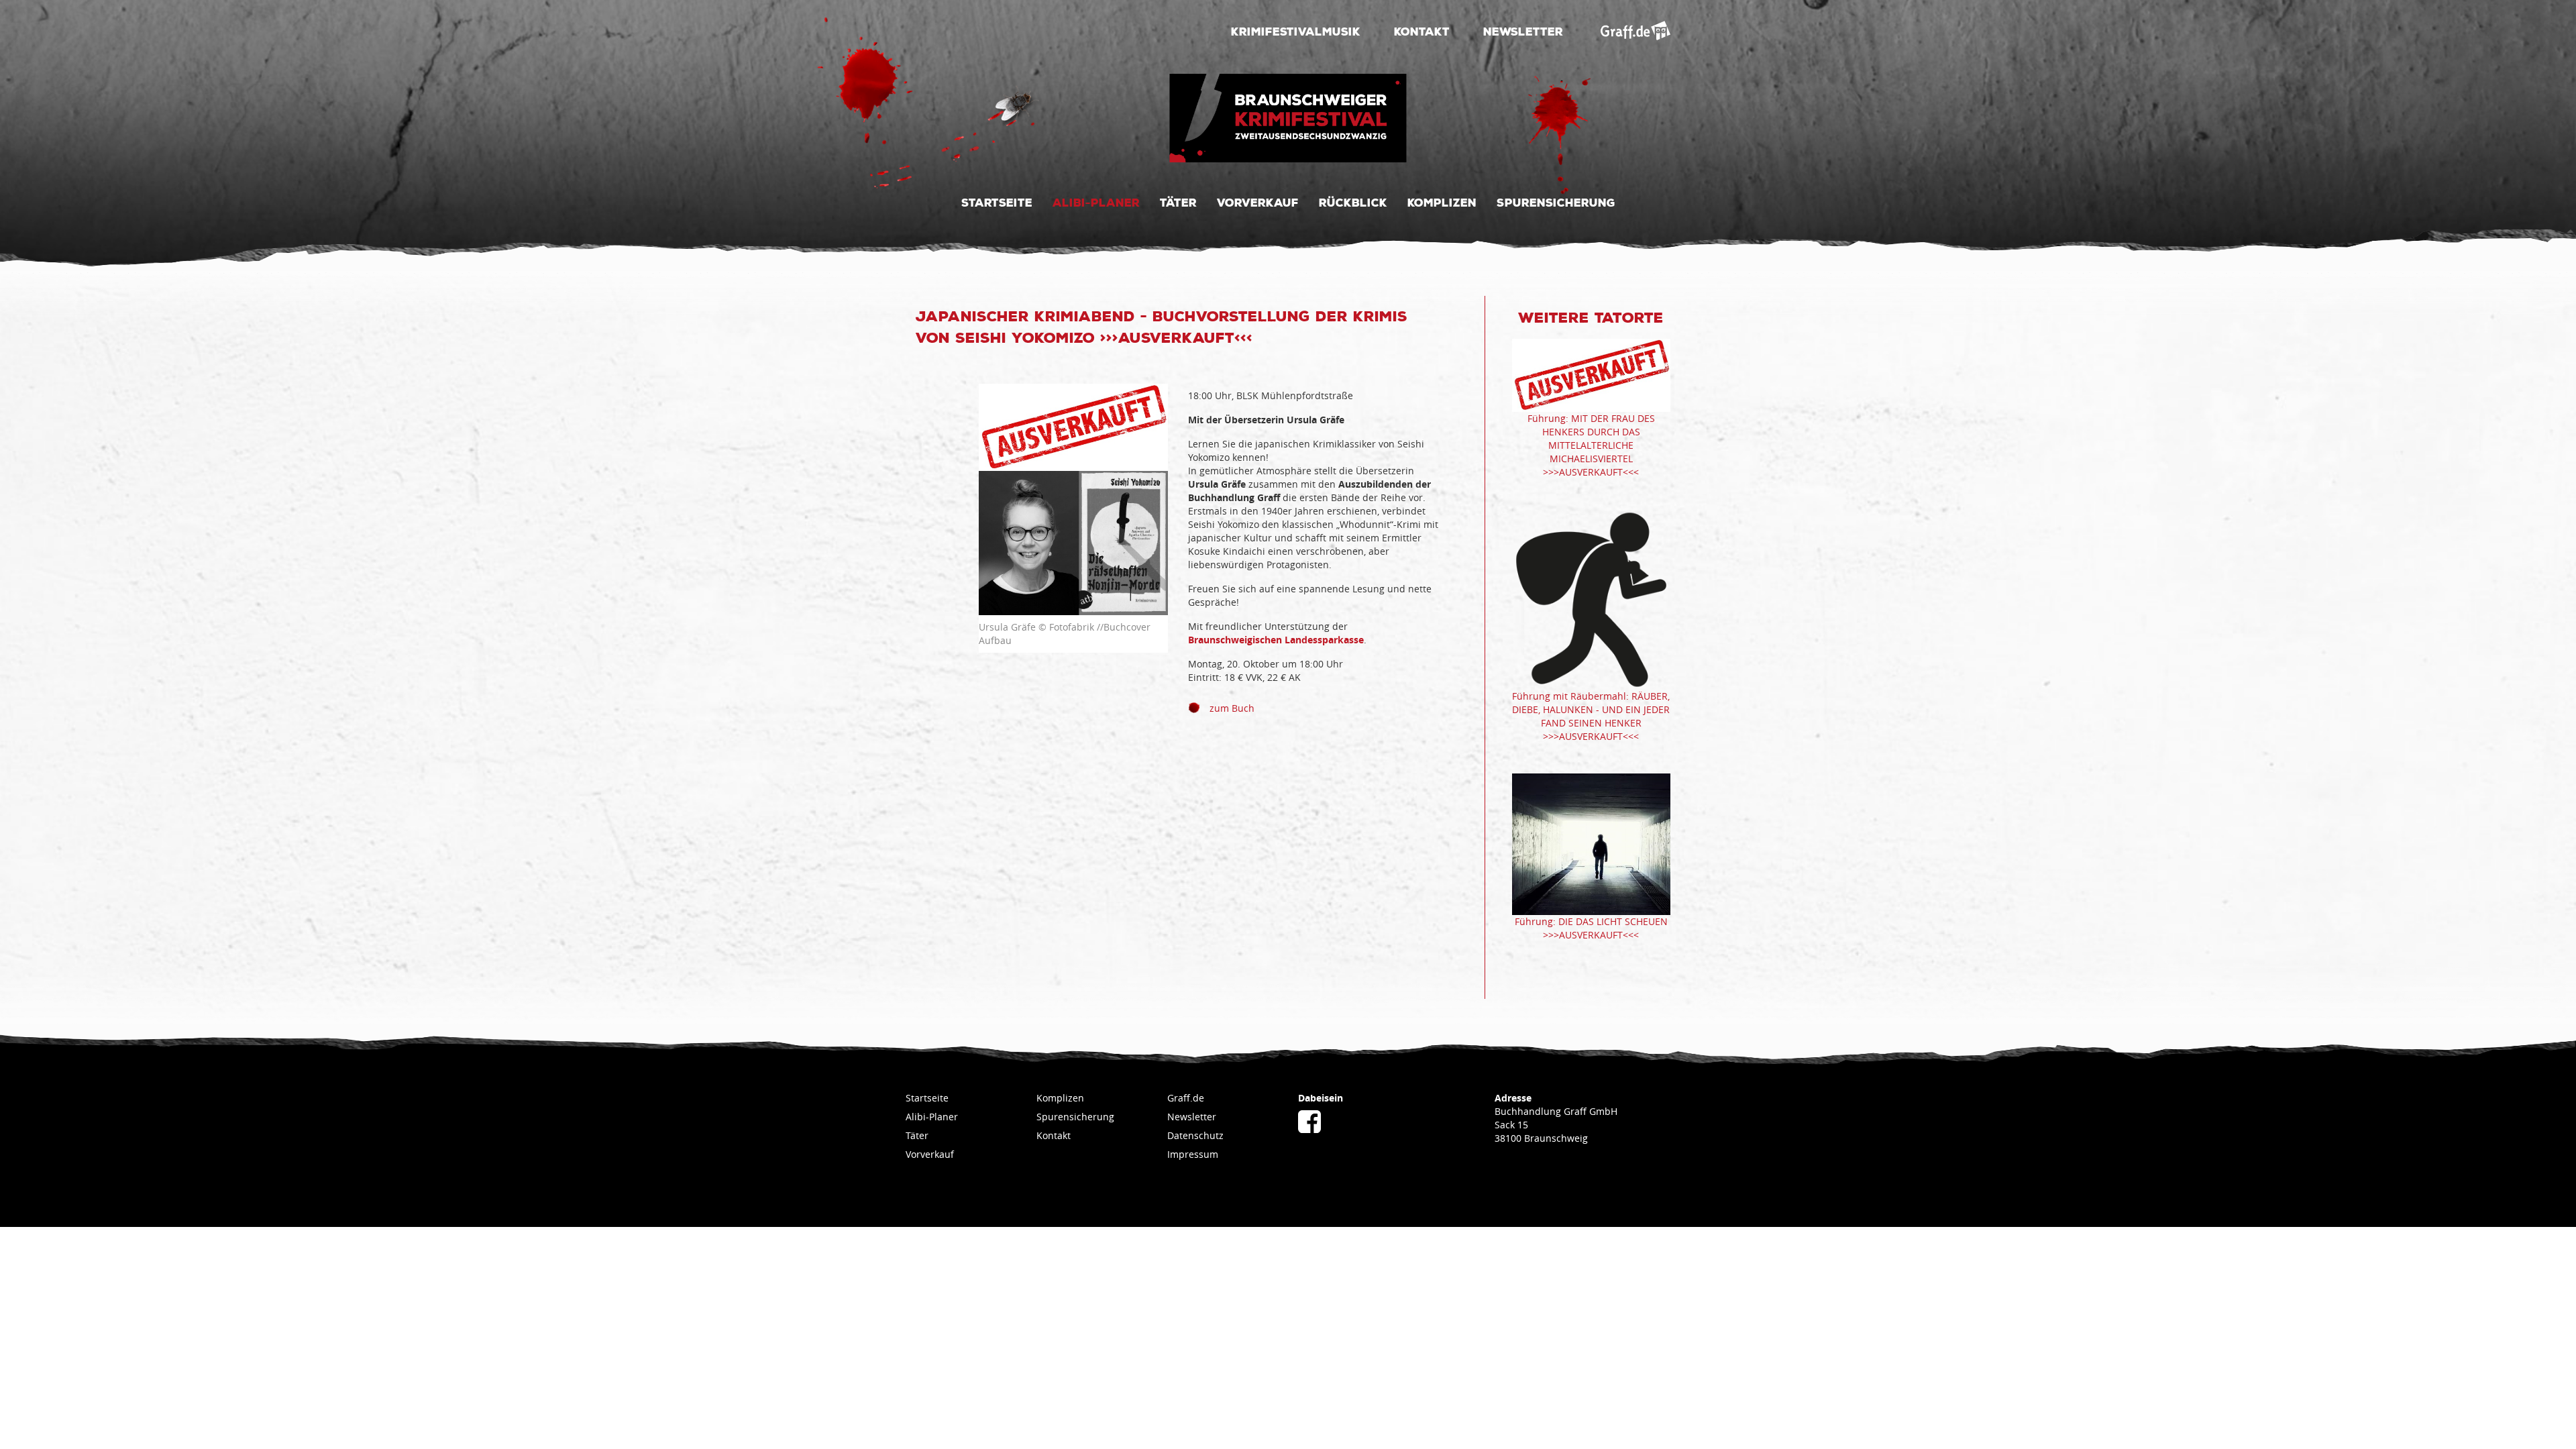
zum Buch (1231, 708)
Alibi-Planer (1096, 202)
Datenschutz (1195, 1135)
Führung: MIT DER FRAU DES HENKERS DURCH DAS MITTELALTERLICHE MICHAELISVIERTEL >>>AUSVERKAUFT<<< (1591, 445)
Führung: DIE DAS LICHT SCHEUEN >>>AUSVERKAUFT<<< (1591, 928)
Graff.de (1186, 1098)
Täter (1178, 202)
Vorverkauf (1258, 202)
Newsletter (1523, 31)
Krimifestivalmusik (1296, 31)
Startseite (997, 202)
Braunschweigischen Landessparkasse (1276, 640)
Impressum (1193, 1154)
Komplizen (1442, 202)
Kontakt (1422, 31)
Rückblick (1353, 202)
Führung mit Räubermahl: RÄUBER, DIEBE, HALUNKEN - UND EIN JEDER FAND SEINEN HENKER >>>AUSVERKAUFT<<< (1591, 716)
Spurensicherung (1556, 202)
